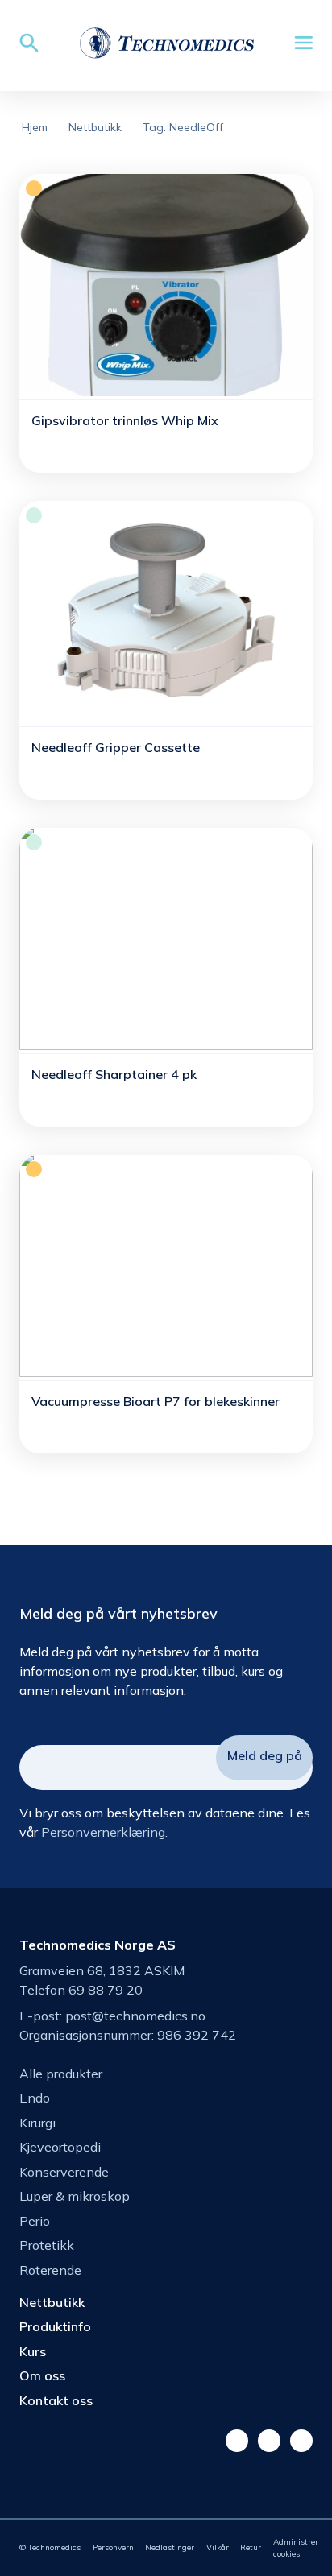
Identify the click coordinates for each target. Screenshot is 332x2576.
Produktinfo (55, 2326)
